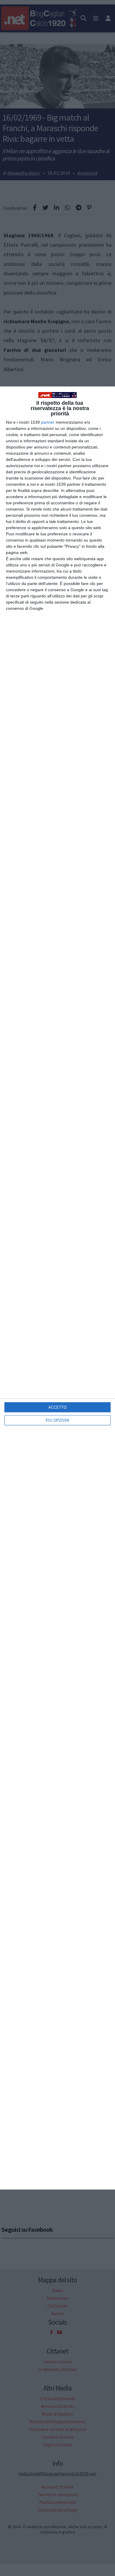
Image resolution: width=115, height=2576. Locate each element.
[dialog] (57, 1288)
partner (48, 422)
